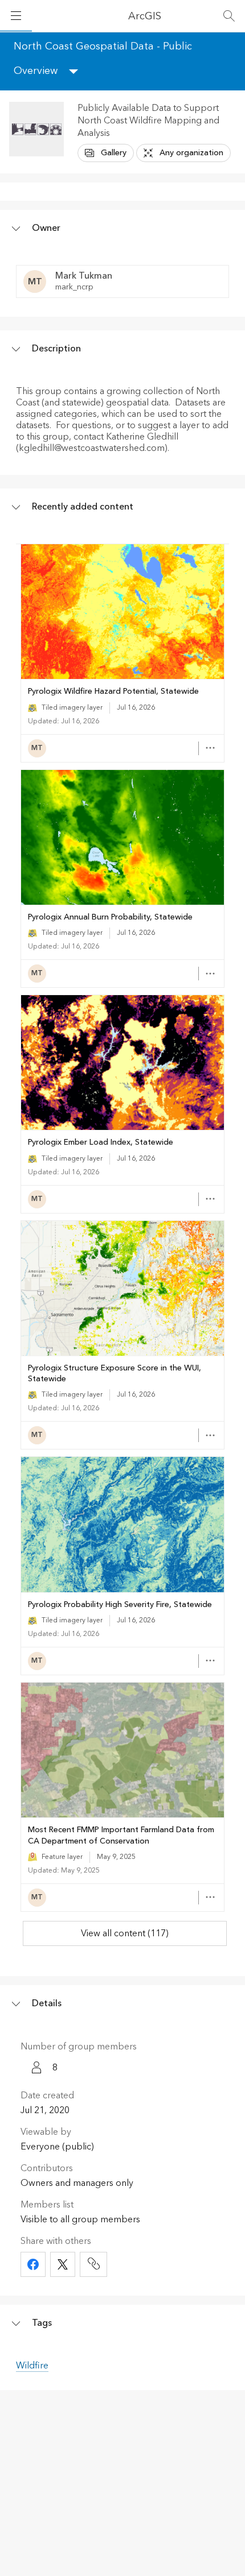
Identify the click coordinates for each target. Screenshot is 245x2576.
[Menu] (16, 16)
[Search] (229, 16)
